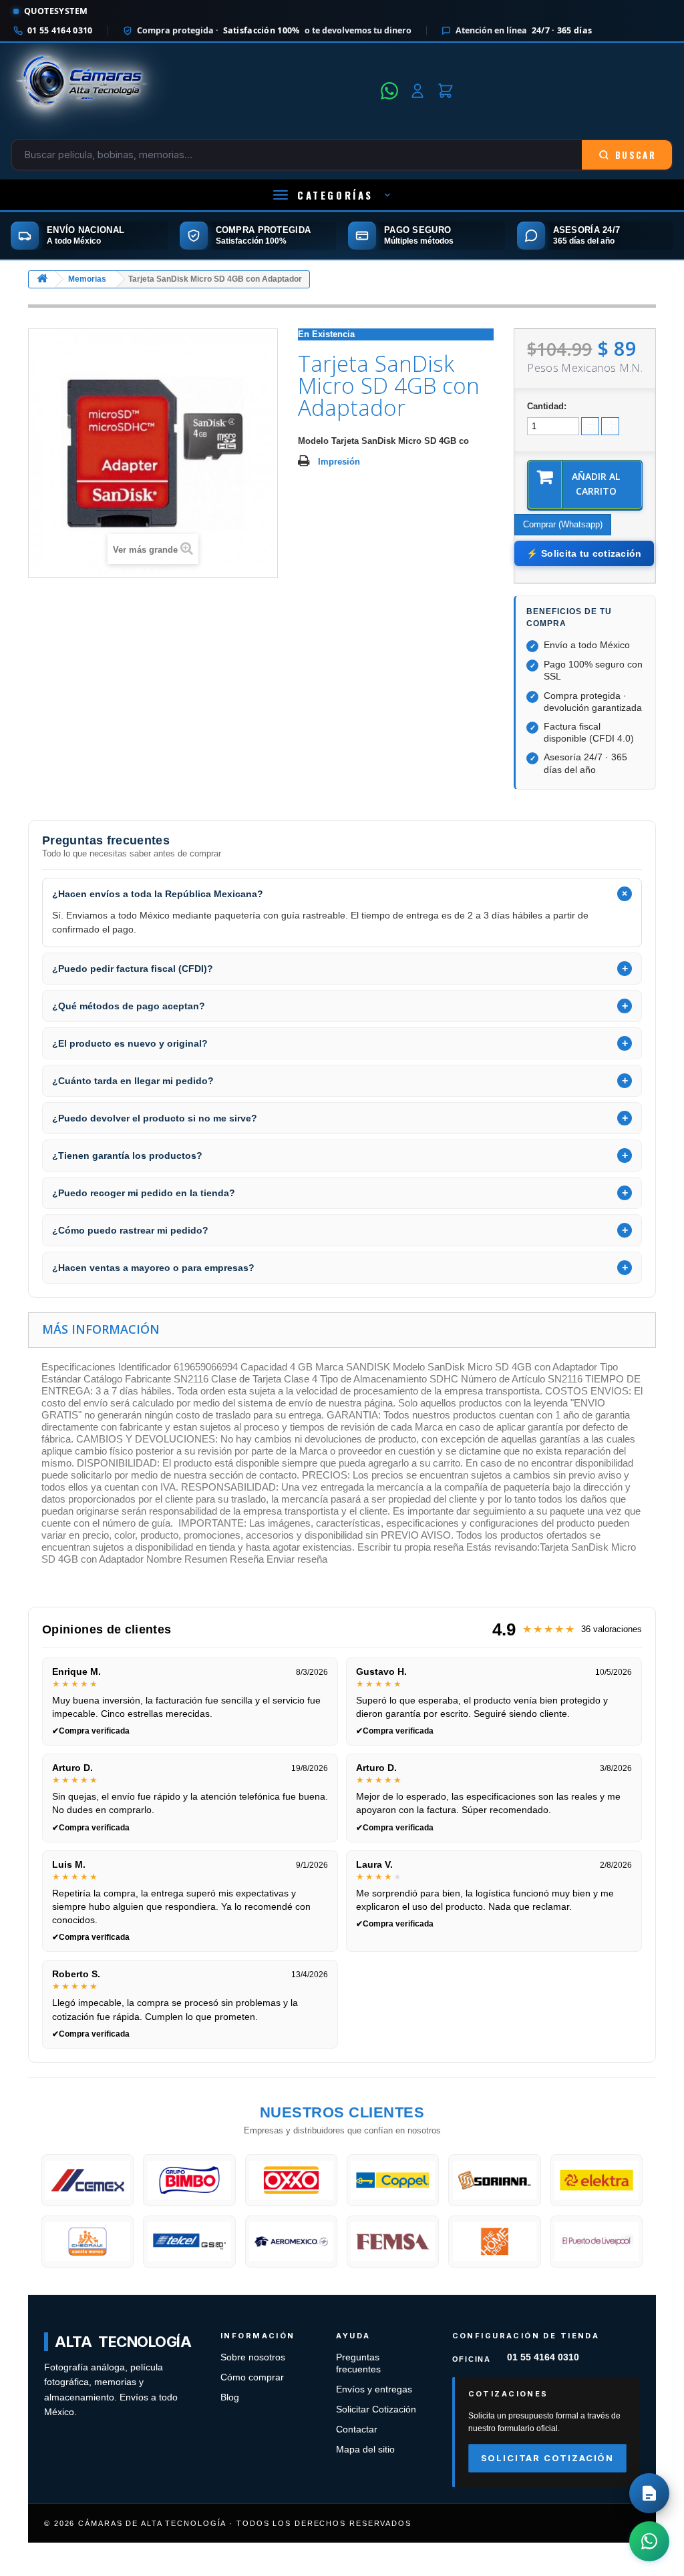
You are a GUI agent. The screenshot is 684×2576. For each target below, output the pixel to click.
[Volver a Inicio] (42, 279)
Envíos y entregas (374, 2389)
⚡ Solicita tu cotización (584, 553)
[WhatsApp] (389, 91)
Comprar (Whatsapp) (563, 524)
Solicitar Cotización (376, 2409)
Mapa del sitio (365, 2450)
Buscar (636, 155)
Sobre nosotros (253, 2357)
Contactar (357, 2429)
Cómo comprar (252, 2377)
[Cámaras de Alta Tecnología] (192, 91)
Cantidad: (547, 406)
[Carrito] (446, 91)
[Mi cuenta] (417, 91)
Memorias (87, 279)
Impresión (339, 462)
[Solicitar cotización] (649, 2493)
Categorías (335, 195)
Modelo (313, 441)
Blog (230, 2397)
